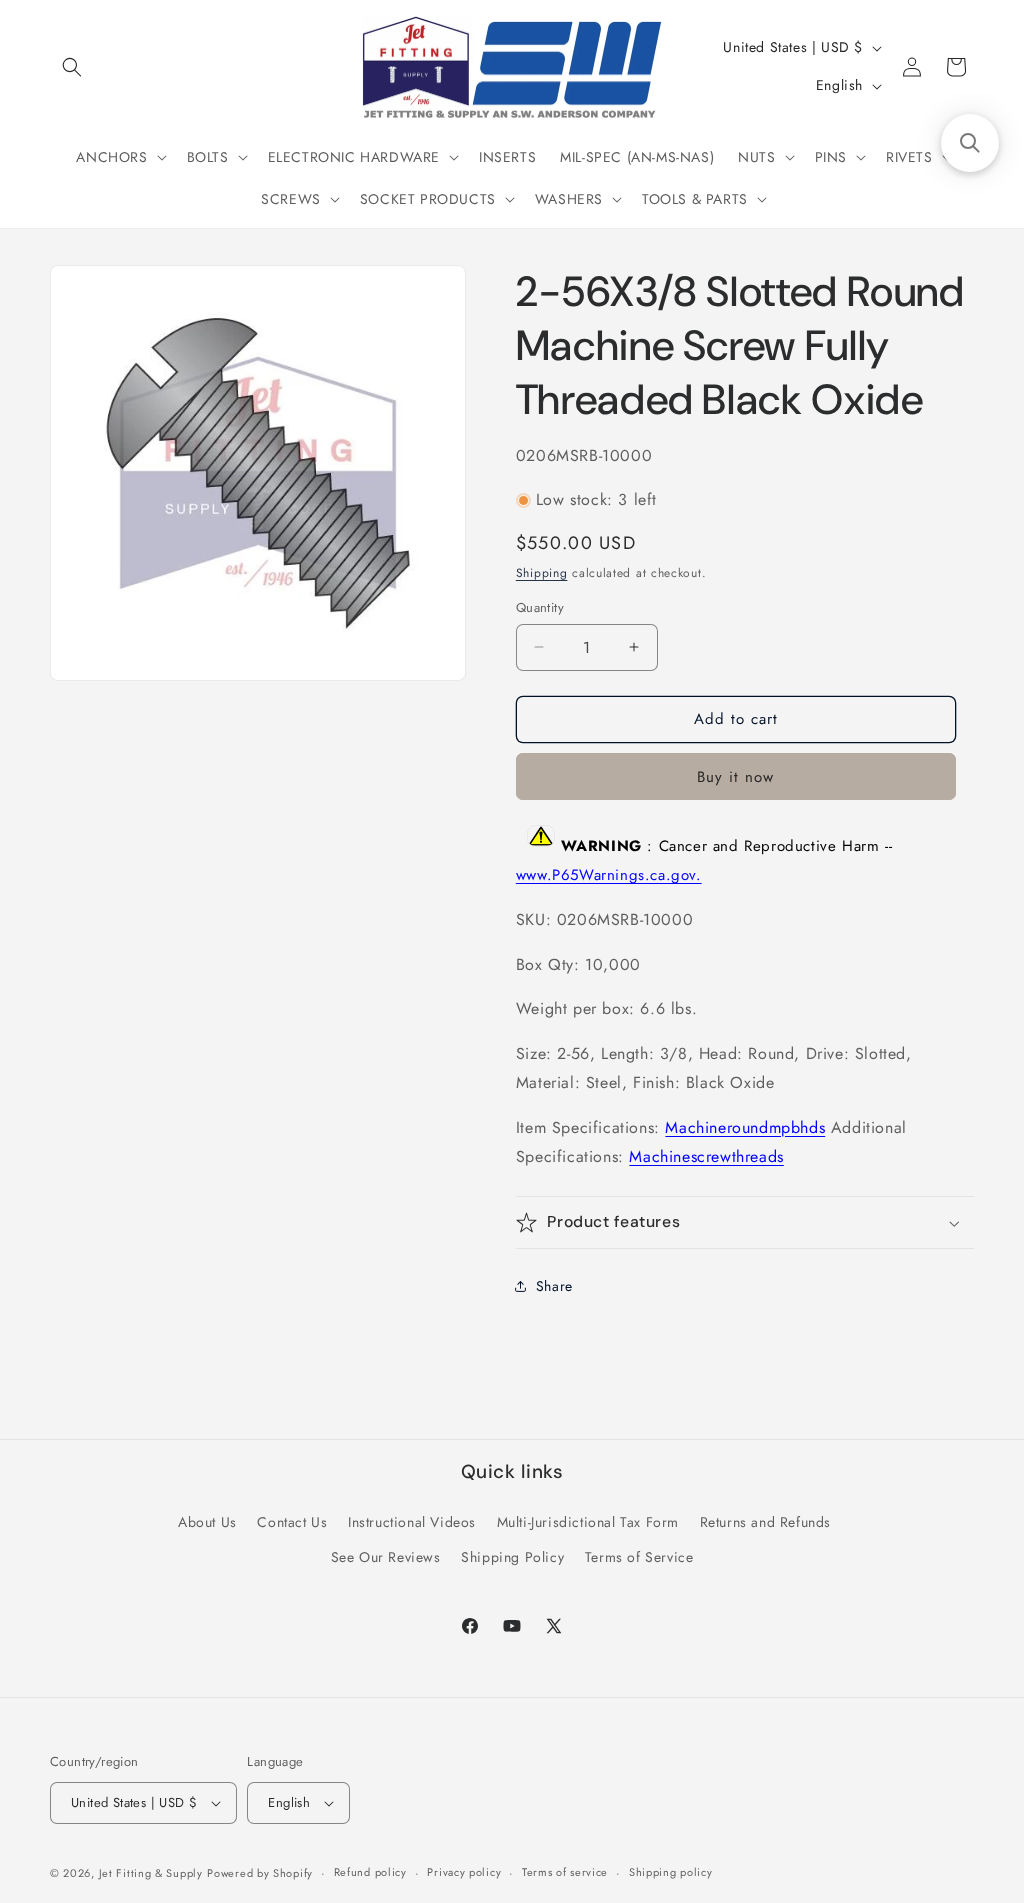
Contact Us (292, 1522)
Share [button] (554, 1286)
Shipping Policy (512, 1557)
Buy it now (735, 777)
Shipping (542, 573)
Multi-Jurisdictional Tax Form (588, 1522)
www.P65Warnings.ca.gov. (609, 875)
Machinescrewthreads (706, 1156)
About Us (207, 1522)
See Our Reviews (386, 1557)
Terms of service (565, 1872)
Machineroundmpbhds (745, 1127)
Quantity (540, 607)
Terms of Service (639, 1557)
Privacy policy (464, 1872)
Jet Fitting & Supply (151, 1873)
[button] (72, 67)
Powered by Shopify (260, 1873)
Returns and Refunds (765, 1522)
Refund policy (370, 1872)
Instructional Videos (412, 1522)
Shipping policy (671, 1872)
